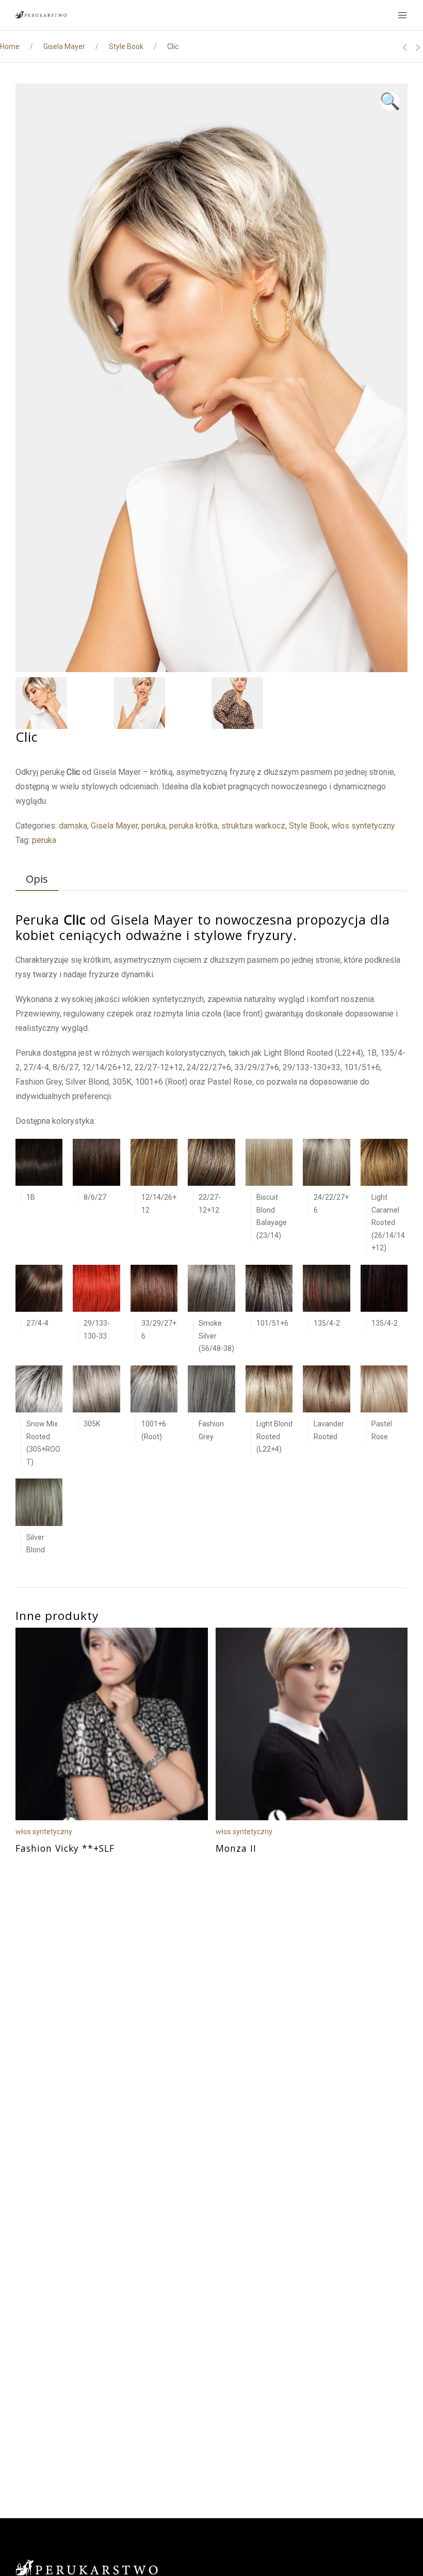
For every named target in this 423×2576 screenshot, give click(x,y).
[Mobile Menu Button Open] (402, 15)
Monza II (236, 1848)
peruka (153, 826)
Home (10, 46)
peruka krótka (193, 826)
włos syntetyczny (363, 826)
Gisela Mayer (64, 46)
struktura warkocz (253, 826)
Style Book (126, 46)
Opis (37, 879)
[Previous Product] (405, 47)
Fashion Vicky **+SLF (65, 1848)
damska (73, 826)
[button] (390, 101)
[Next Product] (418, 47)
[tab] (32, 880)
